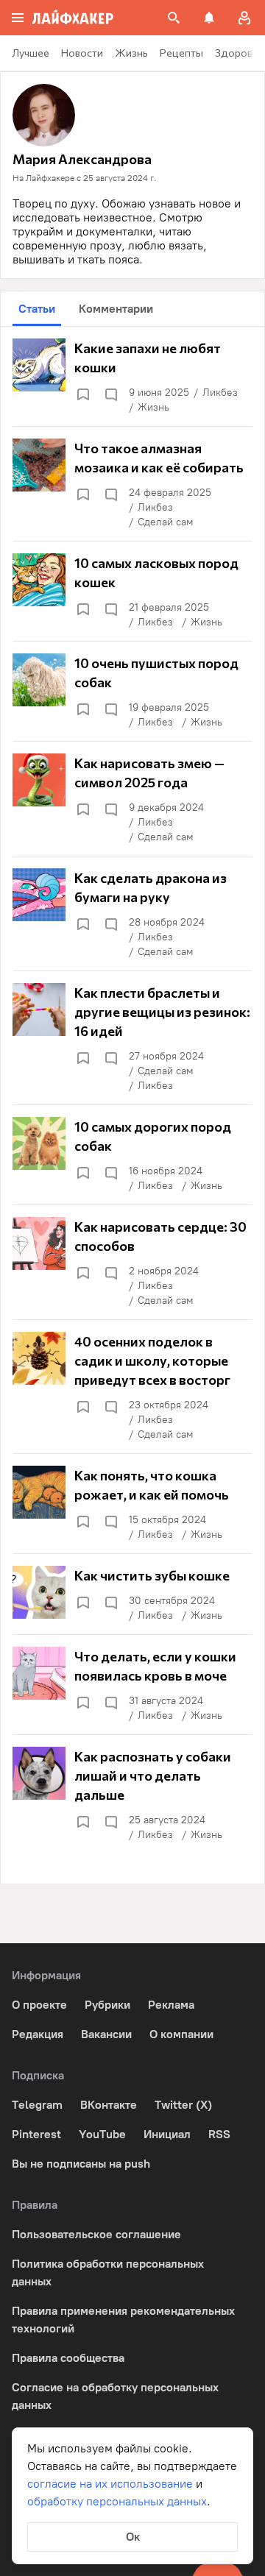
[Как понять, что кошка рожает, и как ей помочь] (132, 1504)
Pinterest (36, 2134)
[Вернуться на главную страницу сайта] (73, 18)
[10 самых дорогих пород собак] (132, 1155)
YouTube (102, 2134)
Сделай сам (166, 522)
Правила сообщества (68, 2358)
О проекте (39, 2005)
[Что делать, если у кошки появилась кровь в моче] (132, 1685)
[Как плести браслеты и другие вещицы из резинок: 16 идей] (132, 1038)
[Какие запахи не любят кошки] (132, 377)
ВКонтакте (109, 2105)
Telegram (37, 2105)
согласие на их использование (110, 2484)
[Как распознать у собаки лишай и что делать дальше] (132, 1795)
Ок (133, 2537)
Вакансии (106, 2034)
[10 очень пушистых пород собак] (132, 692)
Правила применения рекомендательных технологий (123, 2320)
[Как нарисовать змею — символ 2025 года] (132, 799)
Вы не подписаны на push (81, 2164)
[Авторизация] (244, 18)
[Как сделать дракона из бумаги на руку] (132, 914)
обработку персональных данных (117, 2501)
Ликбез (220, 393)
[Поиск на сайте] (174, 18)
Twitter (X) (183, 2105)
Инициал (167, 2134)
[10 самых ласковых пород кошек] (132, 592)
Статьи (37, 309)
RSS (219, 2134)
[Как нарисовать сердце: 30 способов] (132, 1263)
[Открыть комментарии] (110, 394)
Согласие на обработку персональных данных (115, 2396)
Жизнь (153, 407)
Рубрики (107, 2005)
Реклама (171, 2005)
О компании (181, 2034)
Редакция (38, 2034)
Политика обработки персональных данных (108, 2272)
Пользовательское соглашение (96, 2234)
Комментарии (116, 309)
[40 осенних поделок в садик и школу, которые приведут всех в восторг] (132, 1387)
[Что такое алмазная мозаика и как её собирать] (132, 484)
